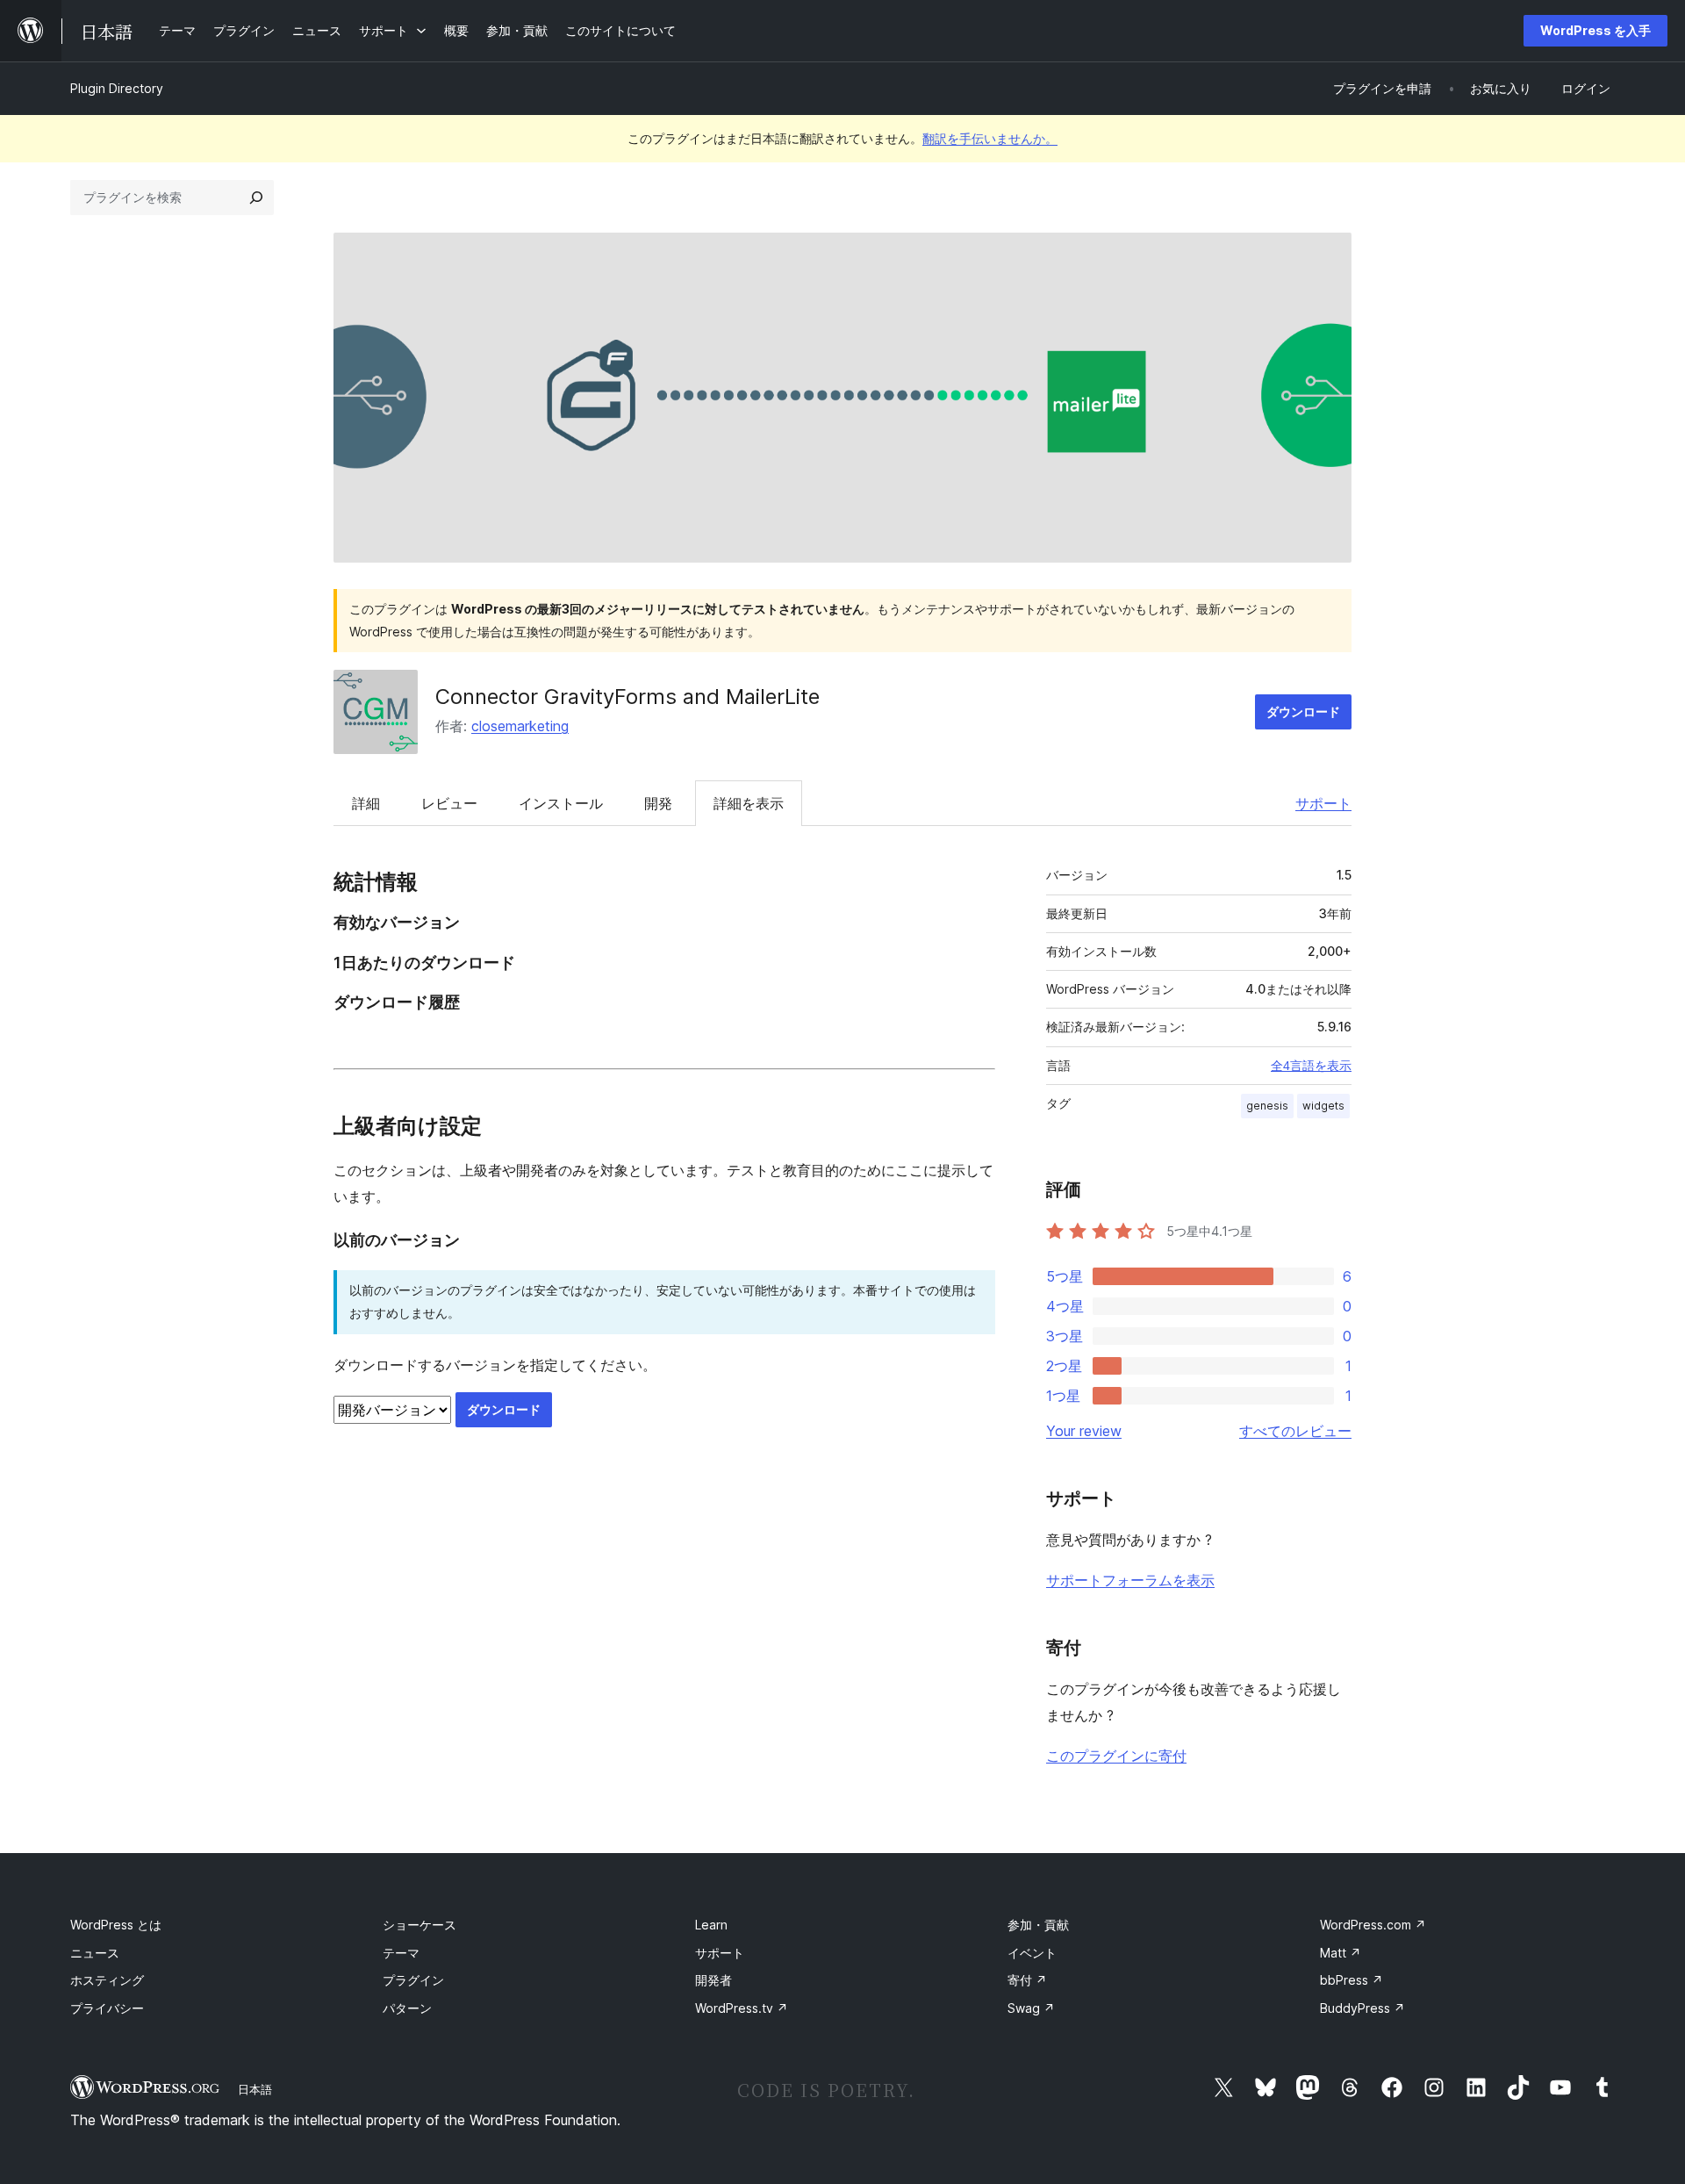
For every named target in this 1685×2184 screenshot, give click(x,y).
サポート (1323, 803)
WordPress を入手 (1595, 30)
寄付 (1027, 1980)
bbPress (1352, 1980)
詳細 (366, 803)
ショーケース (419, 1925)
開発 (658, 803)
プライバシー (107, 2008)
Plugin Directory (117, 88)
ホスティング (107, 1980)
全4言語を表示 (1311, 1066)
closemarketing (520, 726)
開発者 (713, 1980)
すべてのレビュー (1295, 1431)
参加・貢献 (1038, 1925)
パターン (407, 2008)
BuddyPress (1362, 2008)
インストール (561, 803)
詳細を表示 (749, 803)
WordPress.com (1373, 1925)
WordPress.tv (742, 2008)
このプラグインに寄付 (1116, 1756)
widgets (1323, 1106)
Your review (1084, 1431)
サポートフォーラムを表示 (1130, 1580)
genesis (1267, 1106)
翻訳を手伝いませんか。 (990, 138)
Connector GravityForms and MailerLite (627, 697)
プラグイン (413, 1980)
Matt (1341, 1953)
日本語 (255, 2089)
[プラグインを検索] (256, 198)
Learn (711, 1925)
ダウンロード (1303, 711)
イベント (1032, 1953)
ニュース (95, 1953)
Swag (1031, 2008)
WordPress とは (116, 1925)
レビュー (449, 803)
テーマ (401, 1953)
